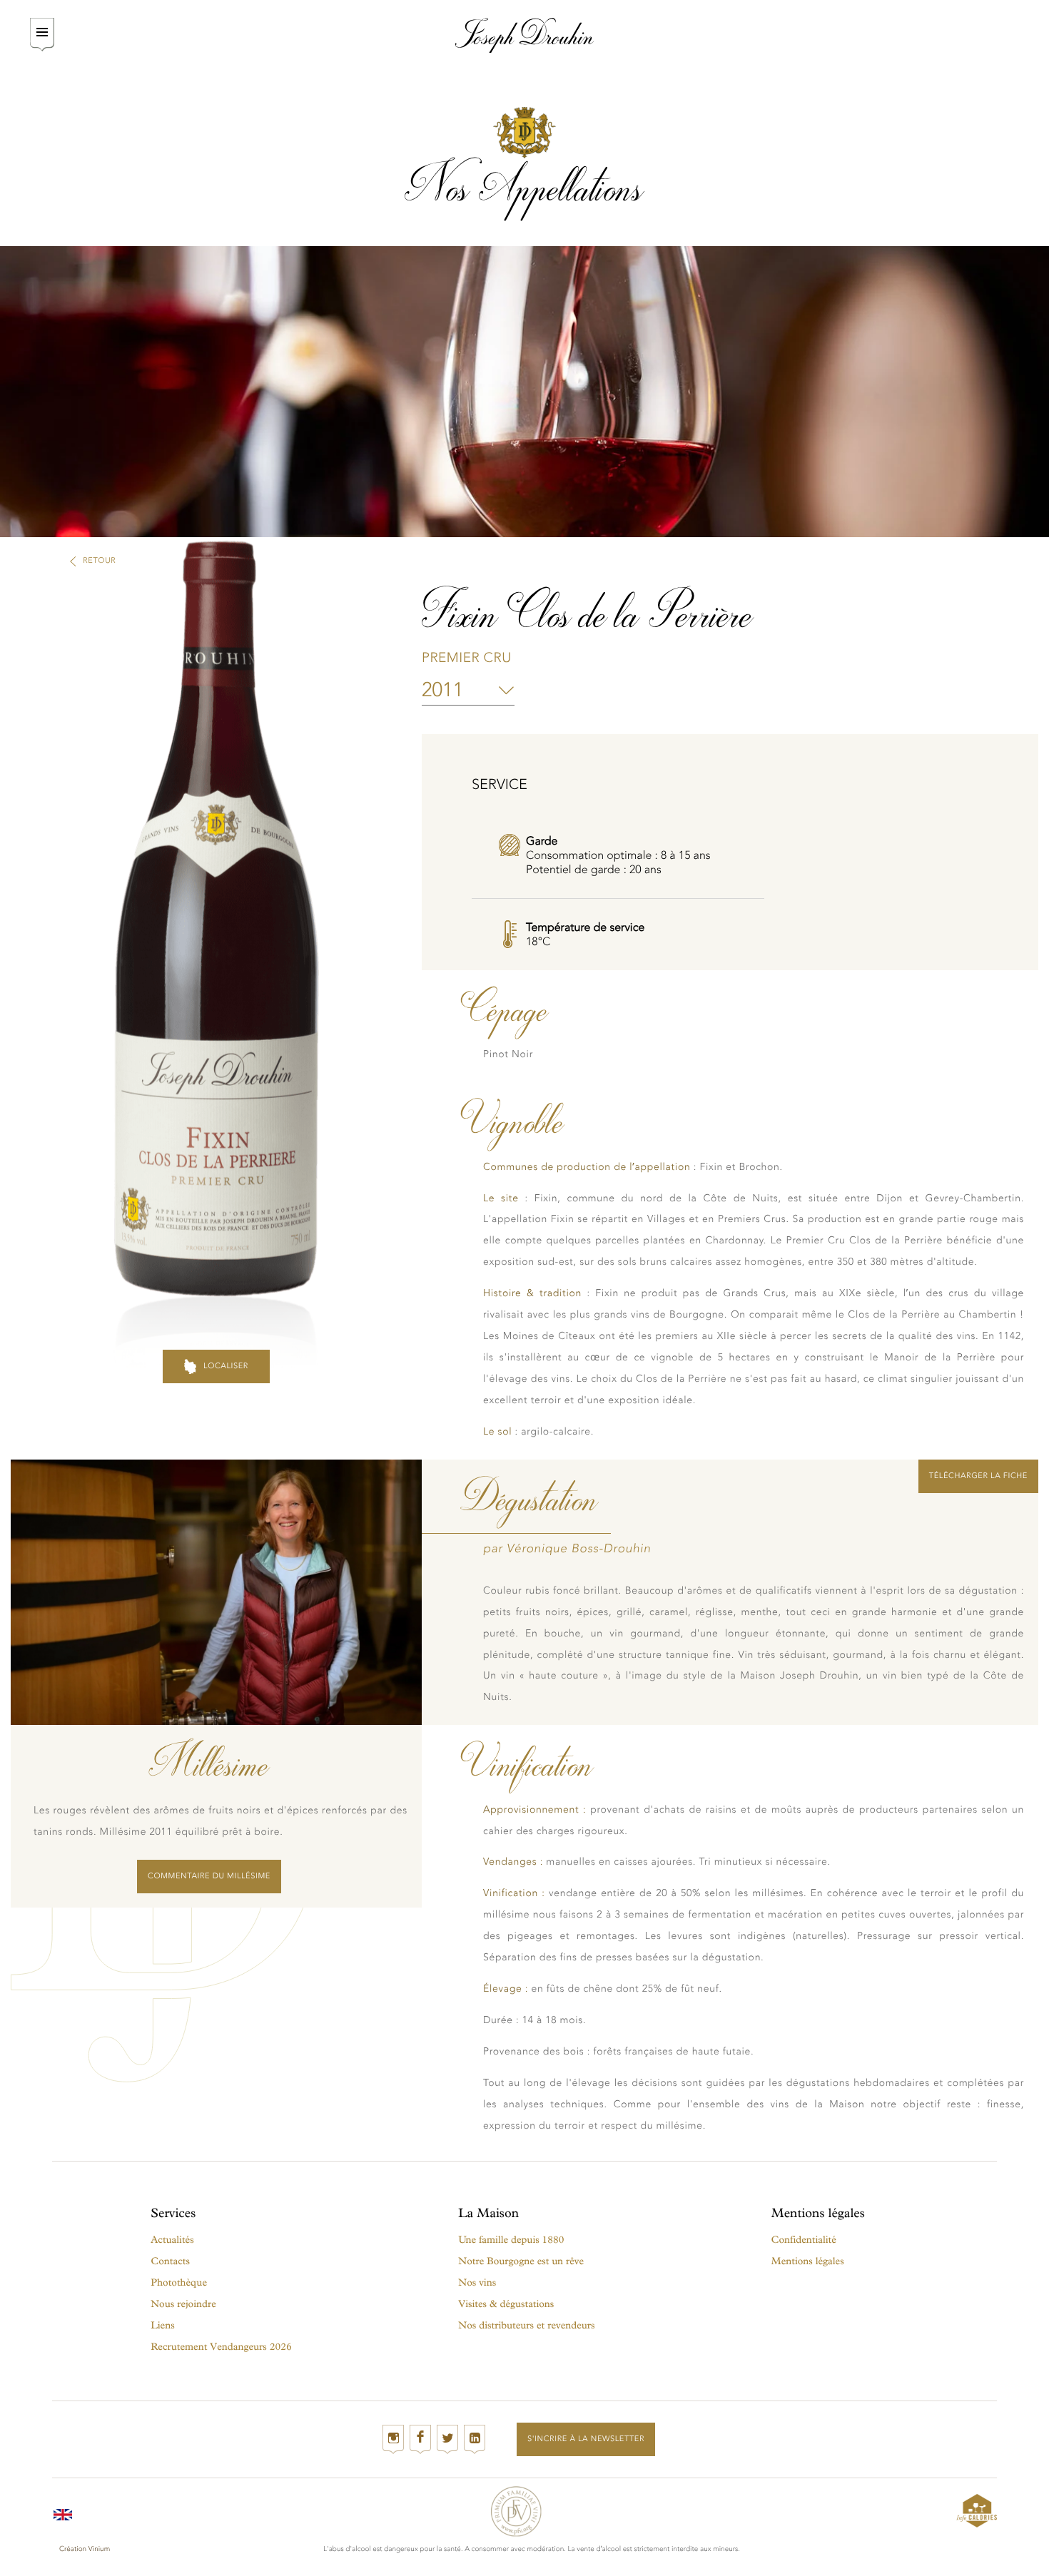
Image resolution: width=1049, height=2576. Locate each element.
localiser (226, 1366)
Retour (99, 560)
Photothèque (179, 2282)
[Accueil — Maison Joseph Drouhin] (525, 35)
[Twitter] (447, 2439)
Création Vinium (85, 2549)
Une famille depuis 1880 (511, 2240)
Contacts (170, 2261)
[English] (63, 2511)
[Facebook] (420, 2439)
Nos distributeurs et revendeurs (526, 2325)
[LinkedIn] (475, 2439)
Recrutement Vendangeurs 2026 (221, 2347)
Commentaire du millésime (209, 1876)
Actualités (172, 2240)
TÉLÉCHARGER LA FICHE (978, 1476)
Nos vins (477, 2282)
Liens (162, 2325)
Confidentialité (804, 2240)
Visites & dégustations (506, 2304)
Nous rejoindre (183, 2304)
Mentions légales (808, 2261)
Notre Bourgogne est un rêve (521, 2261)
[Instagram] (393, 2439)
